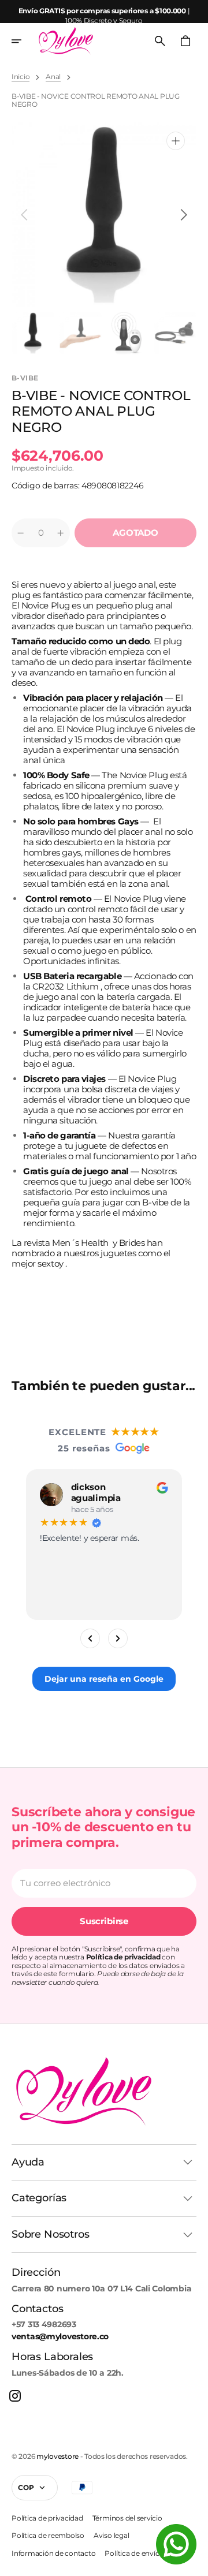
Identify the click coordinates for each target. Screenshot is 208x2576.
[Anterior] (90, 1638)
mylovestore (57, 2456)
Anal (53, 77)
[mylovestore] (66, 41)
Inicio (21, 77)
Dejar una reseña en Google (104, 1679)
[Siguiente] (118, 1638)
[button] (24, 41)
